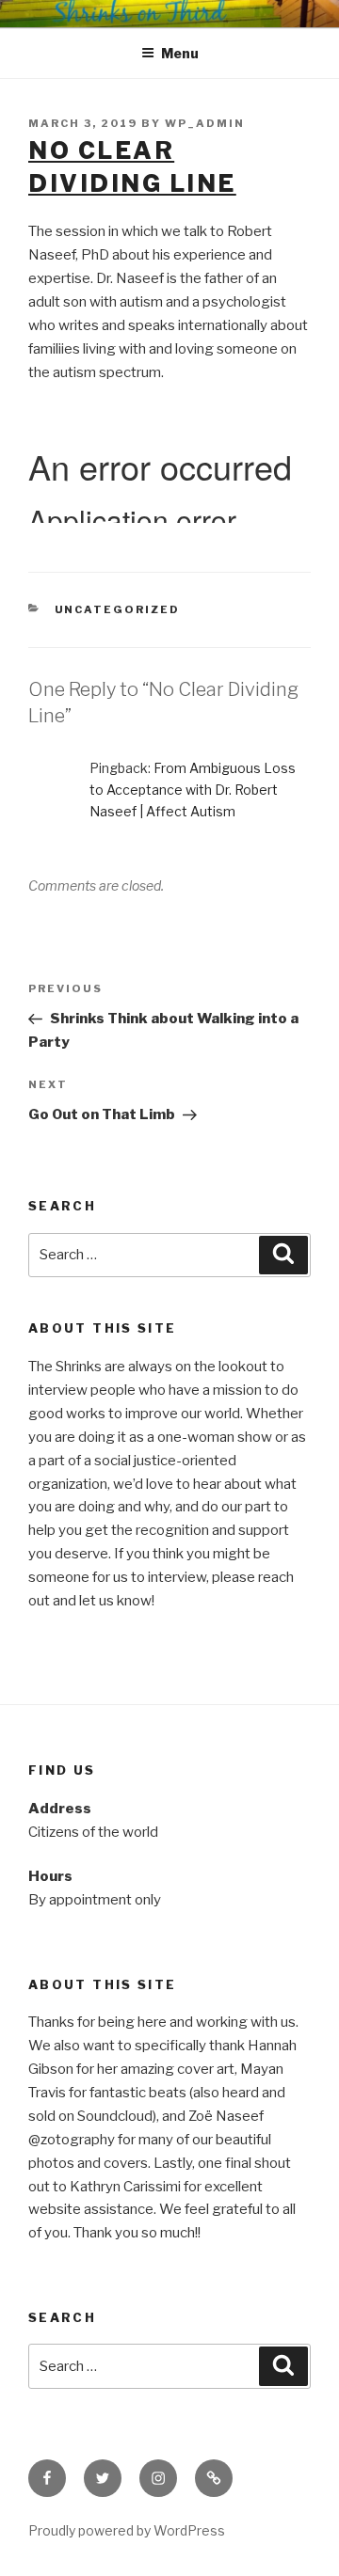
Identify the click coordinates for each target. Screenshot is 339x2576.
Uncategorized (118, 609)
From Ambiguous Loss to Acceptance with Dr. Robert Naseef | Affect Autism (193, 790)
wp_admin (205, 123)
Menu (180, 53)
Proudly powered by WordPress (127, 2530)
